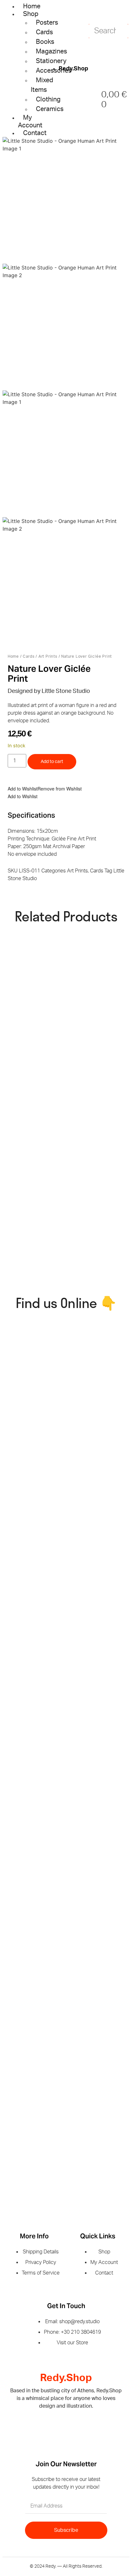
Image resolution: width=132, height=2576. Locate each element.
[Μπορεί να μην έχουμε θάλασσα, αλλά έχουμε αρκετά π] (34, 1399)
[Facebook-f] (56, 2425)
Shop (31, 14)
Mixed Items (42, 85)
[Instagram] (76, 2425)
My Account (30, 122)
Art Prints (48, 656)
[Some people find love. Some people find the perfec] (34, 1657)
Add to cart (52, 762)
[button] (45, 789)
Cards (29, 656)
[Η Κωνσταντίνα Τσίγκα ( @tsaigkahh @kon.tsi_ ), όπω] (34, 2090)
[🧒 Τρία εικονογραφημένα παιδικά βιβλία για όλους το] (34, 1874)
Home (32, 6)
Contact (35, 133)
